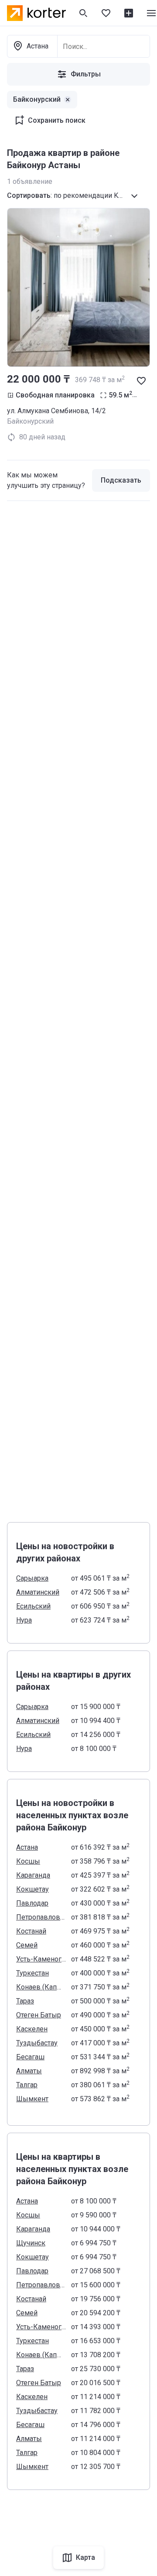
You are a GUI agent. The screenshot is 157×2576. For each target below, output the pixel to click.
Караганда (33, 1875)
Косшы (28, 1861)
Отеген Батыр (39, 2015)
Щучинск (31, 2243)
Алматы (29, 2071)
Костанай (31, 1931)
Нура (24, 1620)
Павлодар (32, 1903)
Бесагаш (30, 2057)
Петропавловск (41, 1917)
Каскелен (32, 2029)
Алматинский (38, 1592)
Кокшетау (32, 1889)
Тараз (25, 2001)
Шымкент (32, 2099)
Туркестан (32, 1973)
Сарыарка (32, 1578)
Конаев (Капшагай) (41, 1987)
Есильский (33, 1606)
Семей (27, 1945)
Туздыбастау (37, 2043)
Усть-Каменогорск (41, 1959)
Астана (27, 1847)
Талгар (27, 2085)
